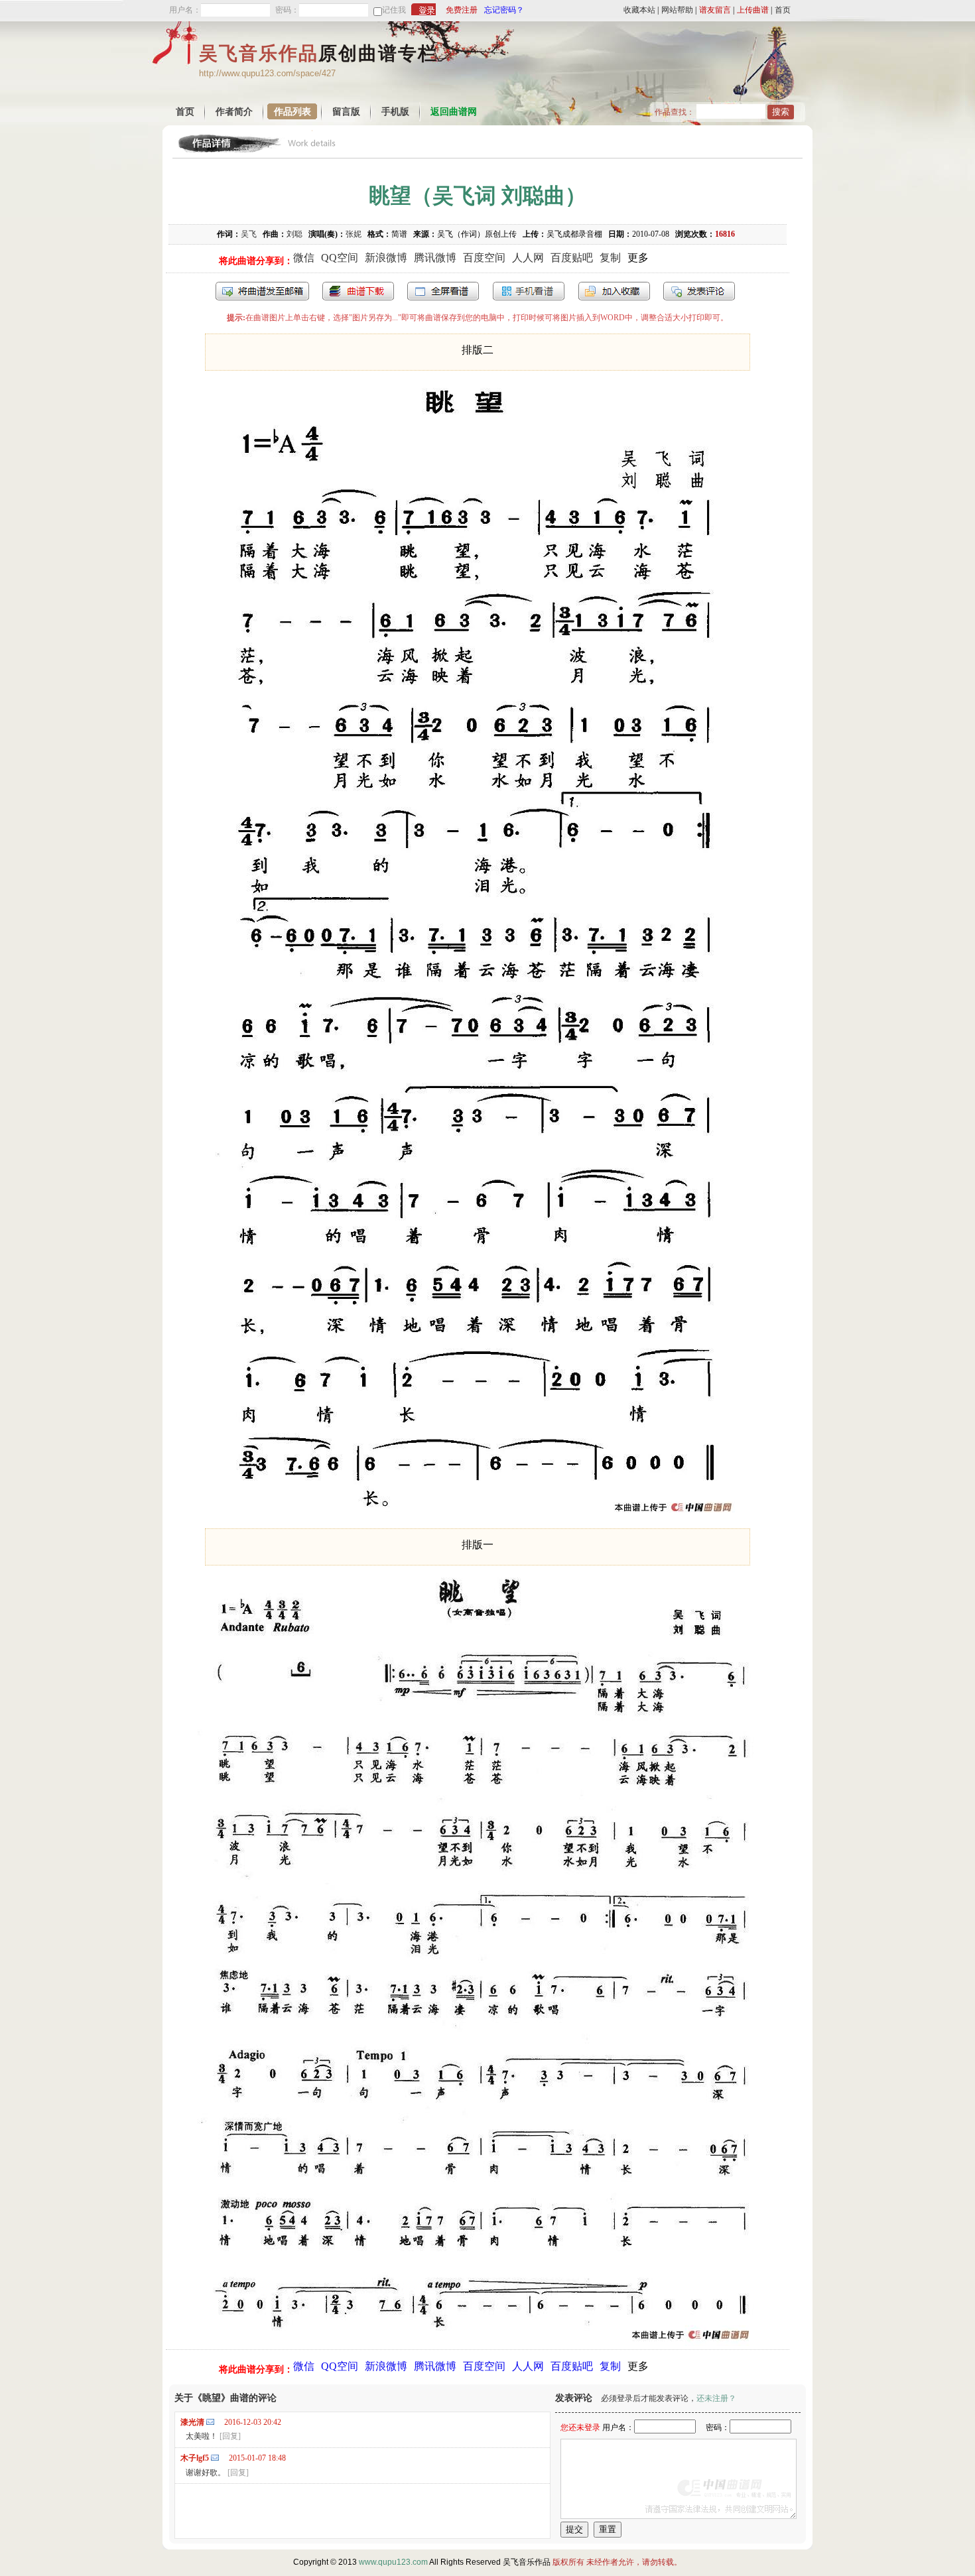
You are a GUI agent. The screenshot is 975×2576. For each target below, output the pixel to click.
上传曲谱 (753, 10)
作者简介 (234, 112)
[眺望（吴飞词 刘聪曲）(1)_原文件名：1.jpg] (478, 1515)
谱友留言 (715, 10)
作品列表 (292, 112)
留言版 (346, 112)
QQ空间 (340, 258)
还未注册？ (716, 2398)
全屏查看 (443, 291)
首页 (783, 10)
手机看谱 (529, 291)
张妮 (354, 234)
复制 (610, 258)
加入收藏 (614, 291)
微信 (304, 258)
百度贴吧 (572, 258)
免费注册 (462, 10)
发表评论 (699, 291)
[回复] (230, 2436)
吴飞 (249, 234)
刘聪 (294, 234)
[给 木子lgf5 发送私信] (215, 2458)
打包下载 (358, 291)
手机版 (395, 112)
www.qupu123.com (393, 2562)
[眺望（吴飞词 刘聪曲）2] (478, 2342)
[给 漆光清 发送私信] (210, 2422)
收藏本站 (639, 10)
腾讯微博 (435, 258)
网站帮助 (677, 10)
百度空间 (484, 258)
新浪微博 (386, 258)
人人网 (528, 258)
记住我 (394, 10)
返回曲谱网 (454, 112)
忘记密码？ (504, 10)
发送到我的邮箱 (262, 291)
